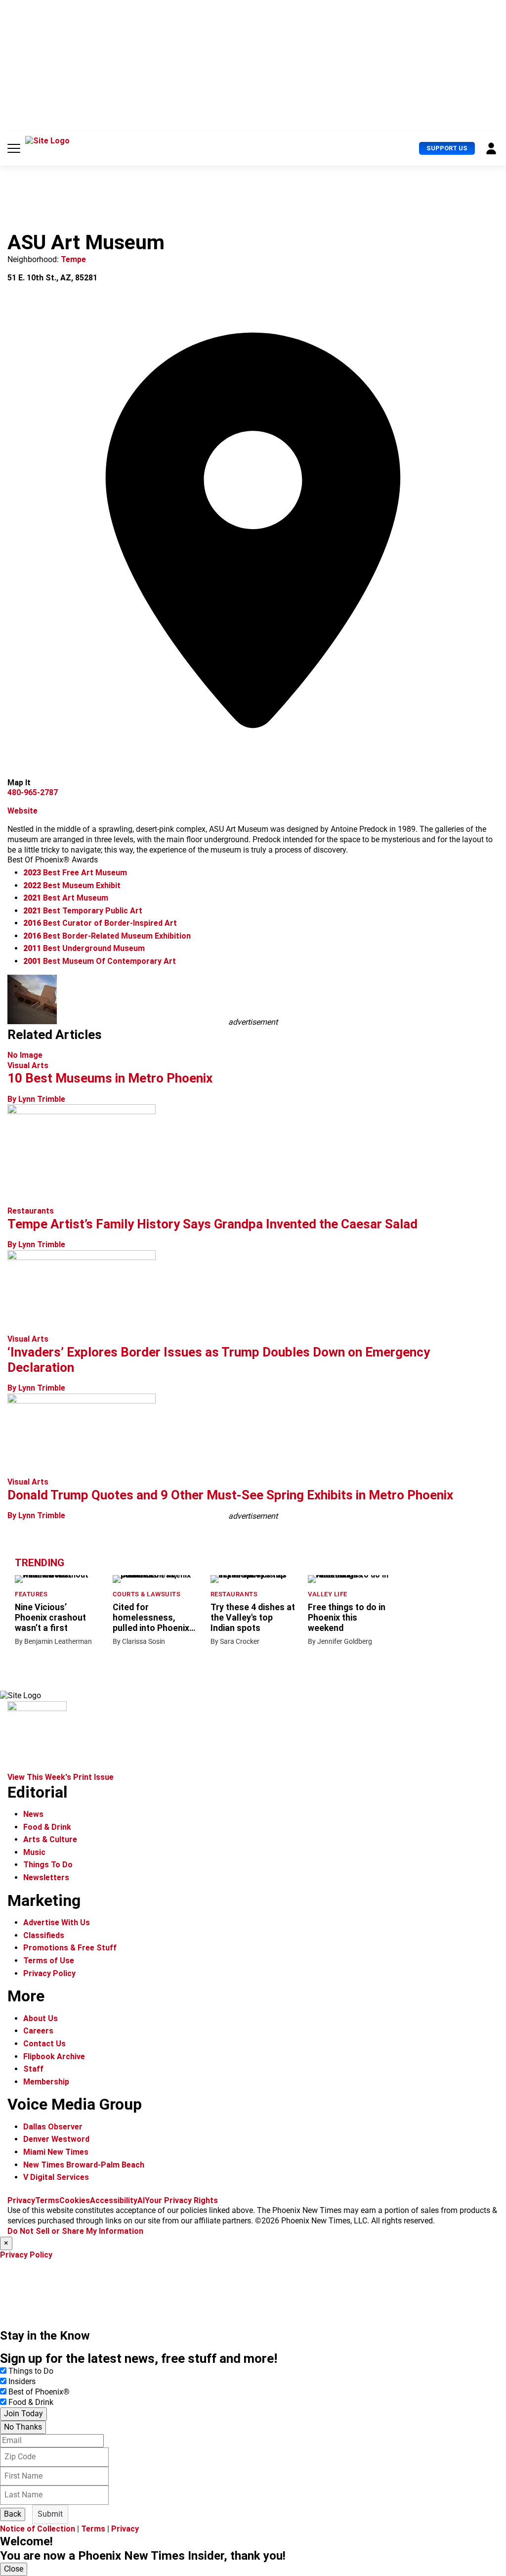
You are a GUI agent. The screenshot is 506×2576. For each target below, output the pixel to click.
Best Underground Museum (84, 948)
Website (22, 811)
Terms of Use (49, 1961)
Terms (47, 2200)
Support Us (447, 148)
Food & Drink (47, 1827)
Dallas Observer (53, 2127)
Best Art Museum (66, 898)
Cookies (75, 2200)
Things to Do (31, 2371)
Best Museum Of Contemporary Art (100, 961)
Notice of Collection (38, 2529)
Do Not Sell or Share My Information (75, 2231)
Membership (46, 2082)
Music (34, 1852)
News (33, 1814)
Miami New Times (56, 2152)
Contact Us (44, 2044)
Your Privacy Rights (181, 2200)
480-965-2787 (33, 792)
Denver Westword (56, 2139)
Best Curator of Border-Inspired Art (100, 923)
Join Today (23, 2414)
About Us (41, 2018)
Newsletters (46, 1877)
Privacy (21, 2200)
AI (141, 2200)
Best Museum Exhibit (72, 885)
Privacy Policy (49, 1973)
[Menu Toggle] (14, 148)
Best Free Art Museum (75, 873)
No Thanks (23, 2427)
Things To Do (48, 1865)
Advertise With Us (57, 1922)
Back (13, 2514)
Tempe (73, 259)
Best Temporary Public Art (83, 911)
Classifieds (44, 1935)
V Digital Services (56, 2177)
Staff (33, 2069)
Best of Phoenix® (39, 2392)
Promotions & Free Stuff (70, 1948)
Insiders (22, 2381)
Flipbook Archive (54, 2056)
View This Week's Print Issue (61, 1777)
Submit (50, 2514)
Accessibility (114, 2200)
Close (14, 2569)
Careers (38, 2031)
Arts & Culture (50, 1839)
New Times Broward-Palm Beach (84, 2165)
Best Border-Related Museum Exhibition (107, 936)
